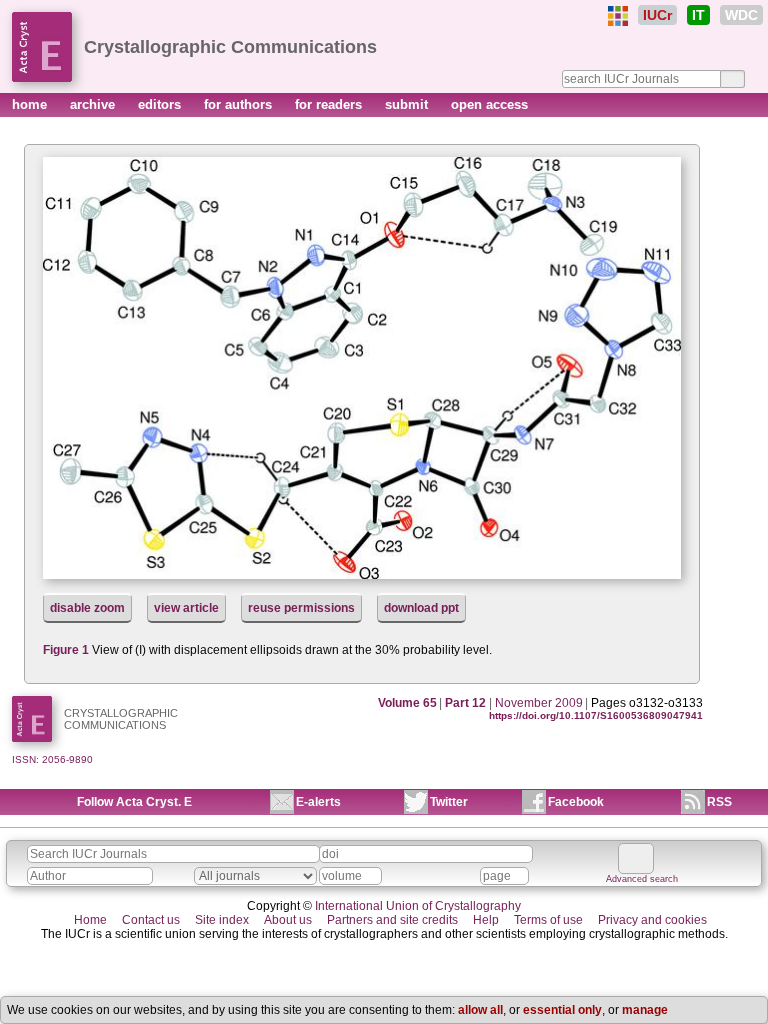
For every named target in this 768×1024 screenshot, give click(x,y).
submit (408, 104)
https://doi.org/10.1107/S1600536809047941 (596, 715)
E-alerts (318, 802)
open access (489, 104)
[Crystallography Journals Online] (618, 16)
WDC (741, 15)
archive (94, 104)
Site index (222, 920)
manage (645, 1010)
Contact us (151, 920)
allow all (480, 1010)
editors (161, 104)
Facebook (576, 802)
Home (90, 920)
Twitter (449, 802)
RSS (719, 802)
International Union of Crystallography (418, 906)
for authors (240, 104)
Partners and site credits (392, 920)
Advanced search (642, 879)
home (31, 104)
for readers (330, 104)
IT (698, 15)
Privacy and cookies (652, 920)
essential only (562, 1010)
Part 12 (465, 703)
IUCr (657, 15)
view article (186, 608)
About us (288, 920)
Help (486, 920)
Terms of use (548, 920)
